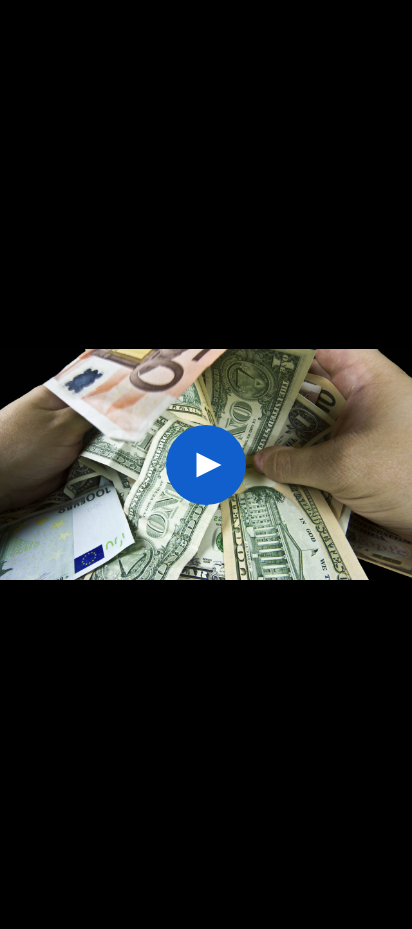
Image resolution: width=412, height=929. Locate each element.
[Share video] (392, 20)
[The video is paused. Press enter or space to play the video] (206, 465)
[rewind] (101, 465)
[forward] (311, 465)
